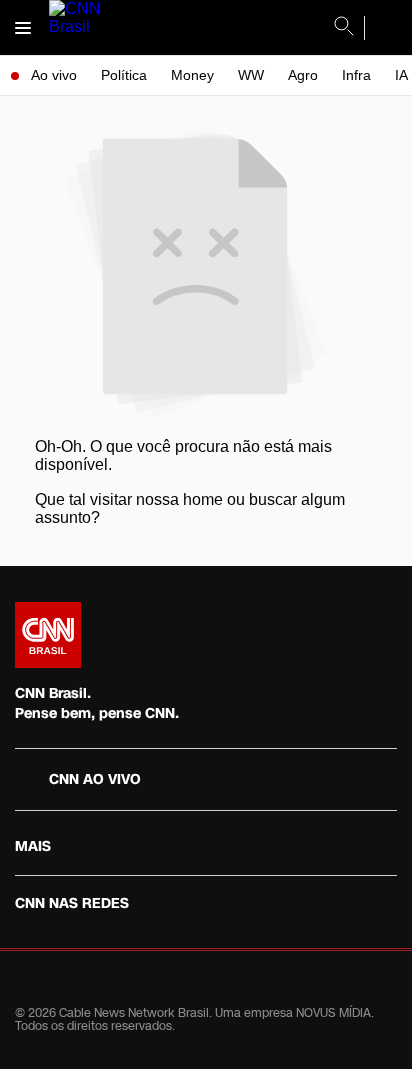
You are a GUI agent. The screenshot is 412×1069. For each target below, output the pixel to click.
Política (124, 75)
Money (192, 75)
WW (251, 75)
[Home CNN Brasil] (48, 635)
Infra (356, 75)
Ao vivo (54, 75)
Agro (303, 75)
